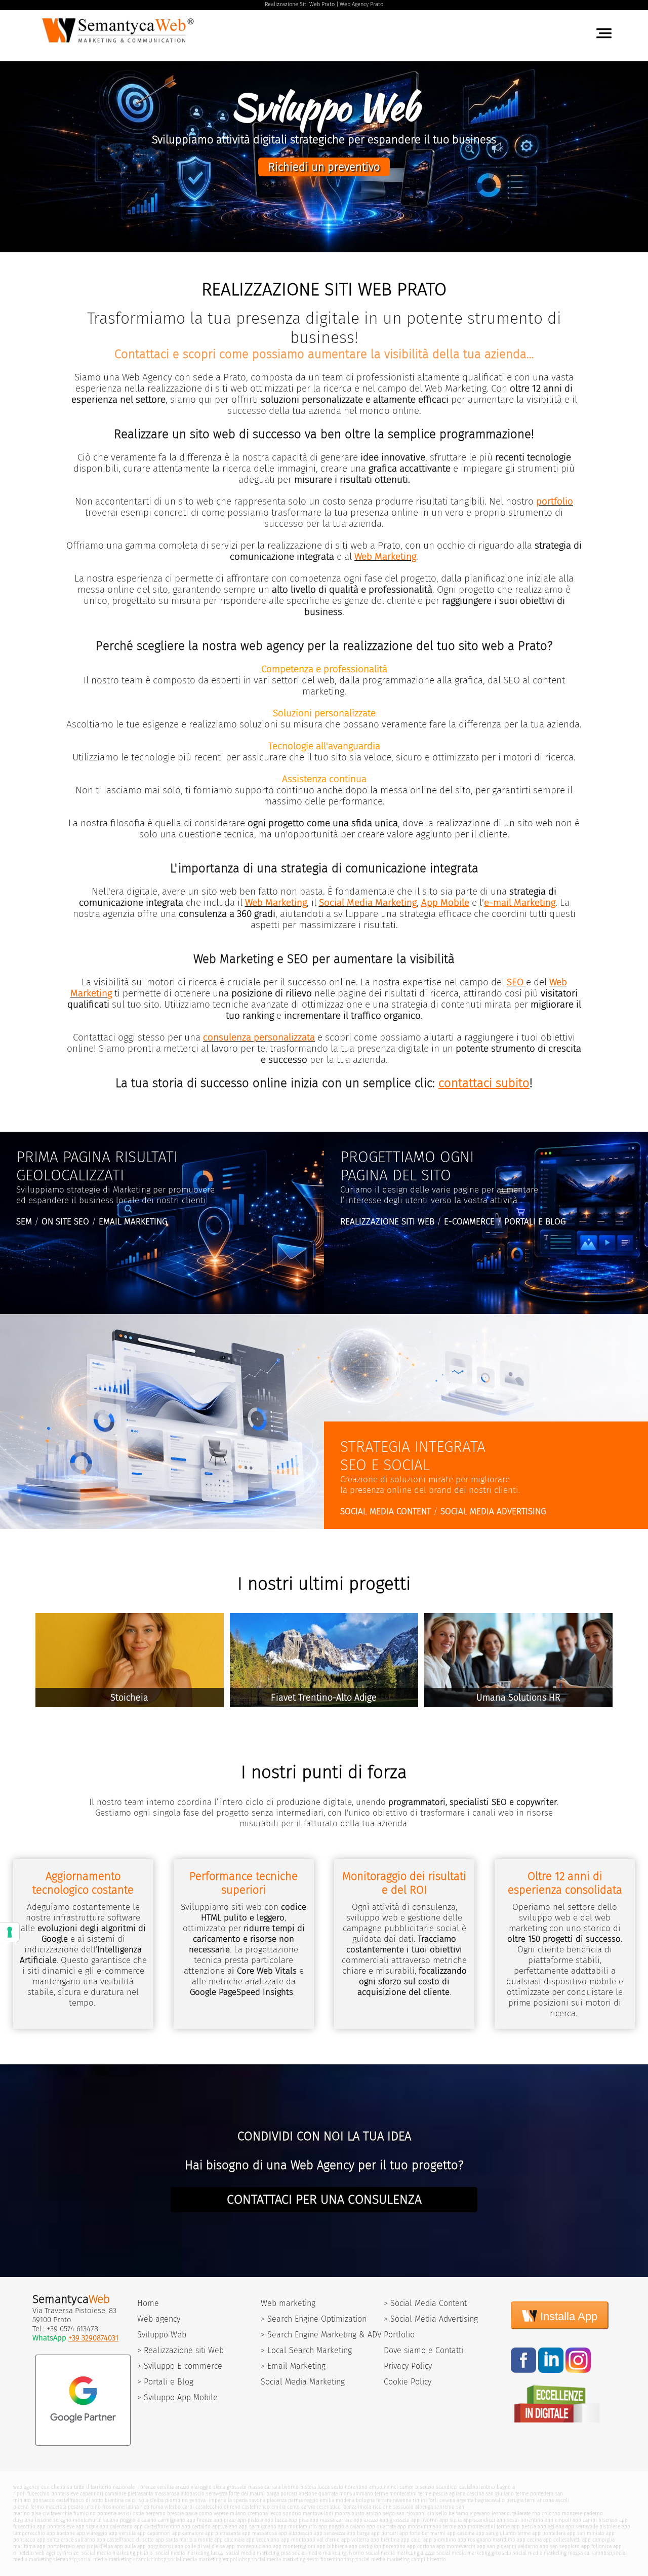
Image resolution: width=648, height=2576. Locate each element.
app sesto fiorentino (520, 2520)
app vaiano (225, 2527)
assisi (125, 2513)
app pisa (298, 2520)
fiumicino (85, 2513)
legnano (501, 2513)
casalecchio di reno (218, 2507)
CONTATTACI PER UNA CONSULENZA (324, 2200)
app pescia (524, 2527)
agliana (457, 2494)
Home (148, 2303)
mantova (313, 2513)
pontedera (542, 2494)
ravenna (402, 2500)
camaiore (115, 2494)
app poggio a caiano (342, 2527)
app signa (87, 2527)
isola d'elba (150, 2500)
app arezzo (366, 2520)
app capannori (154, 2533)
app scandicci (479, 2520)
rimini (420, 2500)
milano (238, 2513)
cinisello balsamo (448, 2513)
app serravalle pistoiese (593, 2527)
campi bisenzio (417, 2487)
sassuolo (403, 2507)
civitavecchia (57, 2513)
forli (433, 2500)
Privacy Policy (408, 2366)
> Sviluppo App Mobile (177, 2397)
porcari (289, 2494)
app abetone (61, 2533)
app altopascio (295, 2533)
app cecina (529, 2540)
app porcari (384, 2533)
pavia (191, 2513)
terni (530, 2500)
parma (295, 2500)
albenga (424, 2507)
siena (219, 2487)
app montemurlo (297, 2527)
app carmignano (258, 2527)
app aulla (125, 2546)
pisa (36, 2513)
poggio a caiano (138, 2520)
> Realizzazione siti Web (180, 2350)
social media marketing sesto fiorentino (297, 2560)
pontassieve (65, 2494)
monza (342, 2513)
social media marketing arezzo (400, 2553)
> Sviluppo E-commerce (180, 2366)
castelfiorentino (477, 2487)
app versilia (122, 2533)
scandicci (447, 2487)
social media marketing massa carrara (557, 2553)
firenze (148, 2487)
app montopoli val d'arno (310, 2540)
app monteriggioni (294, 2546)
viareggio (201, 2487)
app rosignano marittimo (487, 2540)
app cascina (461, 2533)
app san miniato (586, 2533)
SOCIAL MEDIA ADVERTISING (493, 1511)
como (206, 2513)
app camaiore (188, 2533)
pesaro (76, 2507)
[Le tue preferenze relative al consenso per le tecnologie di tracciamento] (10, 1932)
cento (293, 2507)
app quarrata (381, 2527)
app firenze (199, 2520)
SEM (24, 1222)
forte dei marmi (247, 2494)
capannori (92, 2494)
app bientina (385, 2540)
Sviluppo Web (162, 2335)
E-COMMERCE (469, 1222)
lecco (275, 2513)
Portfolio (399, 2335)
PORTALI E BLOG (535, 1222)
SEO (515, 982)
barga (273, 2494)
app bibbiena (332, 2546)
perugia (515, 2500)
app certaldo (196, 2527)
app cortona (421, 2546)
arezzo (182, 2487)
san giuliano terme (507, 2494)
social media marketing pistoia (116, 2553)
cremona (258, 2513)
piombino (176, 2500)
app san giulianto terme (503, 2533)
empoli (377, 2487)
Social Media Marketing (303, 2382)
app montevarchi (456, 2546)
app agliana (551, 2527)
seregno (62, 2520)
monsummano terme (363, 2494)
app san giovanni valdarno (508, 2546)
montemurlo (87, 2520)
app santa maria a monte (184, 2540)
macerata (56, 2507)
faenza (349, 2507)
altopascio (193, 2494)
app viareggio (92, 2533)
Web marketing (288, 2303)
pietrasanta (140, 2494)
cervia (308, 2507)
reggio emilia (319, 2500)
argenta (465, 2500)
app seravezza (330, 2533)
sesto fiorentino (349, 2487)
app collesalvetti (562, 2540)
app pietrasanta (223, 2533)
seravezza (217, 2494)
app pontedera (549, 2533)
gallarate (521, 2513)
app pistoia (250, 2520)
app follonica (596, 2546)
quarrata (328, 2494)
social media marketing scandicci (116, 2560)
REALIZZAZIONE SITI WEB (387, 1222)
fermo (37, 2507)
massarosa (167, 2494)
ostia (138, 2513)
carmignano (172, 2520)
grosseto (237, 2487)
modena (345, 2500)
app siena (451, 2520)
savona (257, 2500)
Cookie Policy (408, 2382)
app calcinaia (229, 2540)
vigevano (480, 2513)
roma (157, 2507)
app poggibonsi (155, 2546)
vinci (392, 2487)
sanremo (444, 2507)
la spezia (238, 2500)
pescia (440, 2494)
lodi (329, 2513)
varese (221, 2513)
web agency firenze (57, 2553)
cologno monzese (562, 2513)
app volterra (355, 2540)
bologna (365, 2500)
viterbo (173, 2507)
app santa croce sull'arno (66, 2540)
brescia (175, 2513)
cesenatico (329, 2507)
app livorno (424, 2520)
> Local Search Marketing (306, 2350)
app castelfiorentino (157, 2527)
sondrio (292, 2513)
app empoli (558, 2520)
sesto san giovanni (404, 2513)
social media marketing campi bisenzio (401, 2560)
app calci (411, 2540)
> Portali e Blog (165, 2382)
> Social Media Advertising (431, 2319)
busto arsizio (366, 2513)
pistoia (308, 2487)
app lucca (276, 2520)
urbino (93, 2507)
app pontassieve (56, 2527)
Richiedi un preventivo (324, 167)
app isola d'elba (95, 2546)
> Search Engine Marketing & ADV (321, 2335)
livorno (290, 2487)
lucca (323, 2487)
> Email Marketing (293, 2366)
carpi (188, 2507)
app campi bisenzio (595, 2520)
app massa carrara (331, 2520)
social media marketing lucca (188, 2553)
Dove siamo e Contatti (423, 2350)
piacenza (277, 2500)
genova (197, 2500)
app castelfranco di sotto (125, 2540)
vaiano (111, 2520)
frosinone (113, 2507)
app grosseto (395, 2520)
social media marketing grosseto (474, 2553)
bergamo (155, 2513)
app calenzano (116, 2527)
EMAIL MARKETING (133, 1222)
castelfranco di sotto (80, 2500)
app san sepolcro (560, 2546)
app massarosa (259, 2533)
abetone (308, 2494)
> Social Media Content (425, 2303)
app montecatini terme (484, 2527)
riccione (382, 2507)
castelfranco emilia (264, 2507)
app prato (225, 2520)
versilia (165, 2487)
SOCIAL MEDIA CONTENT (386, 1511)
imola (364, 2507)
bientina (114, 2500)
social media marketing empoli (203, 2560)
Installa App (567, 2316)
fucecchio (38, 2494)
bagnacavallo (490, 2500)
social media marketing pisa (257, 2553)
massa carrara (264, 2487)
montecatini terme (410, 2494)
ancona (545, 2500)
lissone (43, 2520)
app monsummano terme (427, 2527)
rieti (145, 2507)
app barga (358, 2533)
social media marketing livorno (328, 2553)
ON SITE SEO (65, 1222)
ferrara (384, 2500)
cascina (475, 2494)
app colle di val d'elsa (200, 2546)
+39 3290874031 (93, 2338)
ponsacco (44, 2500)
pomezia (107, 2513)
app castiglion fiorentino (377, 2546)
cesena (447, 2500)
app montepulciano (249, 2546)
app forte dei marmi (422, 2533)
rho (536, 2513)
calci (130, 2500)
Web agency (159, 2319)
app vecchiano (263, 2540)
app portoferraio (56, 2546)
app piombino (440, 2540)
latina (132, 2507)
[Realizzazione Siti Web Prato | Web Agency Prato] (120, 45)
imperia (217, 2500)
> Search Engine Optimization (314, 2319)
